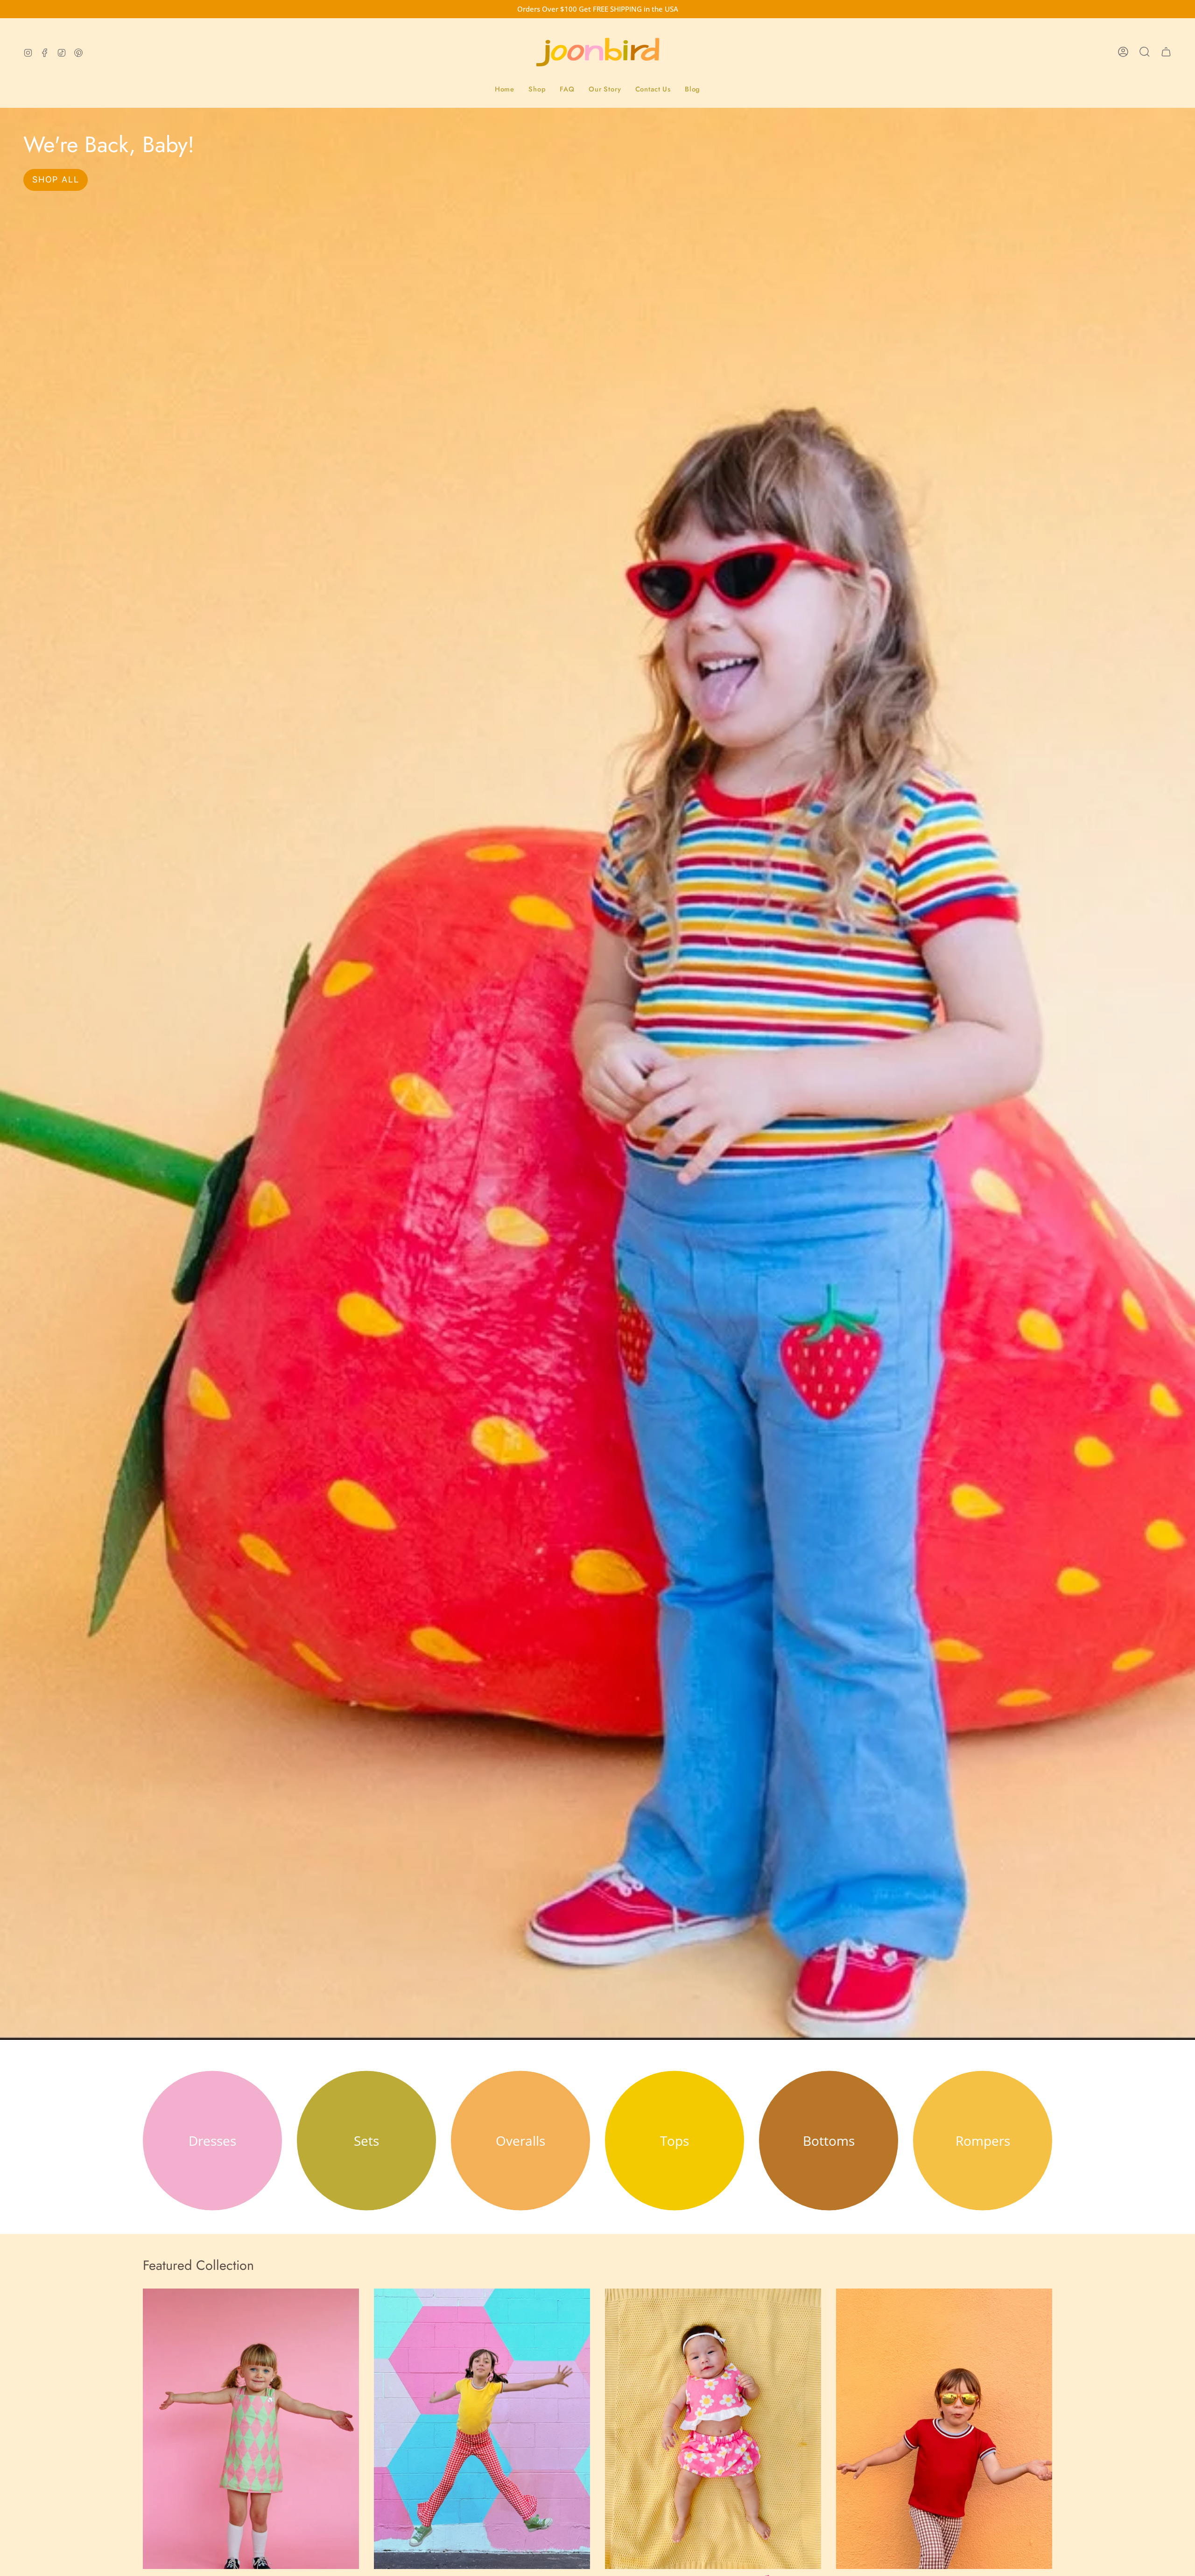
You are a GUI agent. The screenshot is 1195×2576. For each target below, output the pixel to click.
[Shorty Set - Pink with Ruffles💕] (713, 2429)
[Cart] (1166, 52)
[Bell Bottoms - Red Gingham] (482, 2429)
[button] (537, 90)
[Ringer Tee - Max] (944, 2429)
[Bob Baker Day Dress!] (251, 2429)
